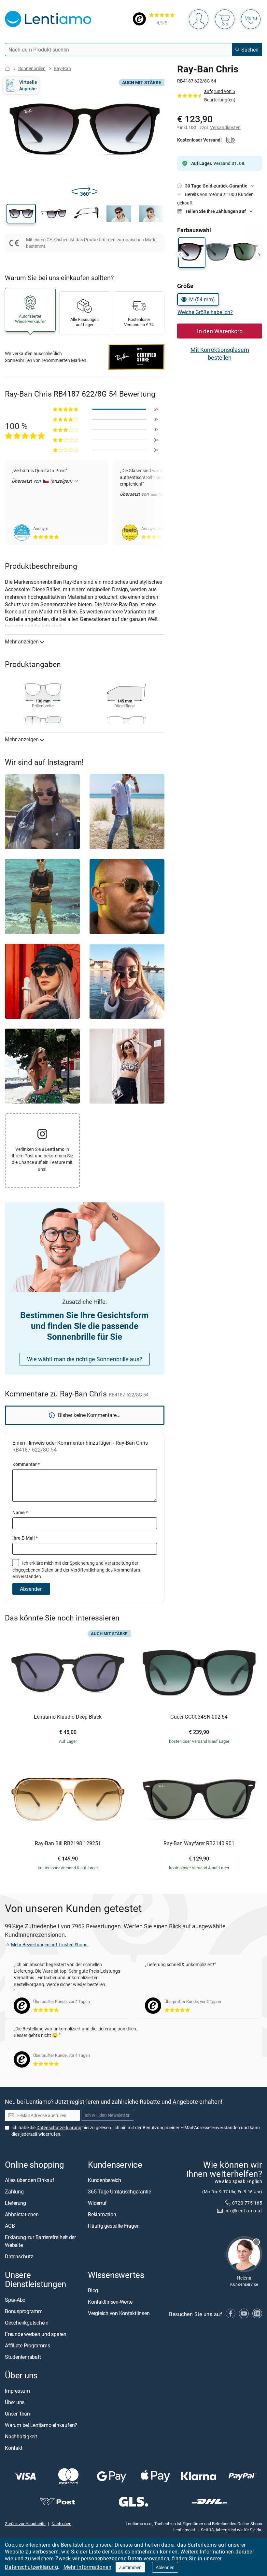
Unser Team (18, 2413)
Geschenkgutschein (27, 2322)
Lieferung (15, 2203)
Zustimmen (130, 2567)
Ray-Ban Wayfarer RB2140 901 (199, 1844)
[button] (21, 214)
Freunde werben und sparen (36, 2334)
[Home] (7, 69)
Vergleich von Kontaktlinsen (119, 2313)
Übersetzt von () (43, 481)
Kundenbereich (105, 2180)
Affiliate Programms (27, 2345)
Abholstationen (22, 2214)
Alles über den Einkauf (30, 2180)
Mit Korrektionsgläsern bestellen (220, 354)
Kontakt (14, 2448)
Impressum (17, 2390)
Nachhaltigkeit (21, 2436)
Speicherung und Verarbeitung (100, 1563)
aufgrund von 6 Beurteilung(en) (220, 95)
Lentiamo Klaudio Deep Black (68, 1717)
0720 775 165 (247, 2202)
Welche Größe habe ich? (205, 312)
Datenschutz (19, 2256)
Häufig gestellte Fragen (114, 2226)
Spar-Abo (15, 2299)
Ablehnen (165, 2567)
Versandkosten (225, 127)
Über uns (15, 2402)
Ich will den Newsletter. (108, 2115)
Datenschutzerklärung (31, 2567)
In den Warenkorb (220, 331)
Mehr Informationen (87, 2567)
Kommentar (26, 1464)
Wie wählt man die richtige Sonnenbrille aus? (85, 1359)
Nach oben (61, 2523)
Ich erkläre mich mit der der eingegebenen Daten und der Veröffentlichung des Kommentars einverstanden (76, 1570)
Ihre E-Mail (25, 1538)
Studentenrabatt (23, 2357)
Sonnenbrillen (32, 68)
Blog (93, 2290)
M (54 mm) (202, 299)
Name (20, 1512)
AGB (10, 2226)
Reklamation (102, 2214)
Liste (95, 2552)
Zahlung (14, 2192)
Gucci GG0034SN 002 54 (199, 1717)
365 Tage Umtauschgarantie (119, 2192)
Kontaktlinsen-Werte (110, 2302)
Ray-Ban (62, 68)
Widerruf (97, 2203)
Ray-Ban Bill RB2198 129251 (68, 1844)
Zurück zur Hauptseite (25, 2523)
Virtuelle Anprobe (28, 85)
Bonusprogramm (24, 2311)
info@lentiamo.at (243, 2211)
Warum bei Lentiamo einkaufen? (41, 2425)
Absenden (31, 1589)
